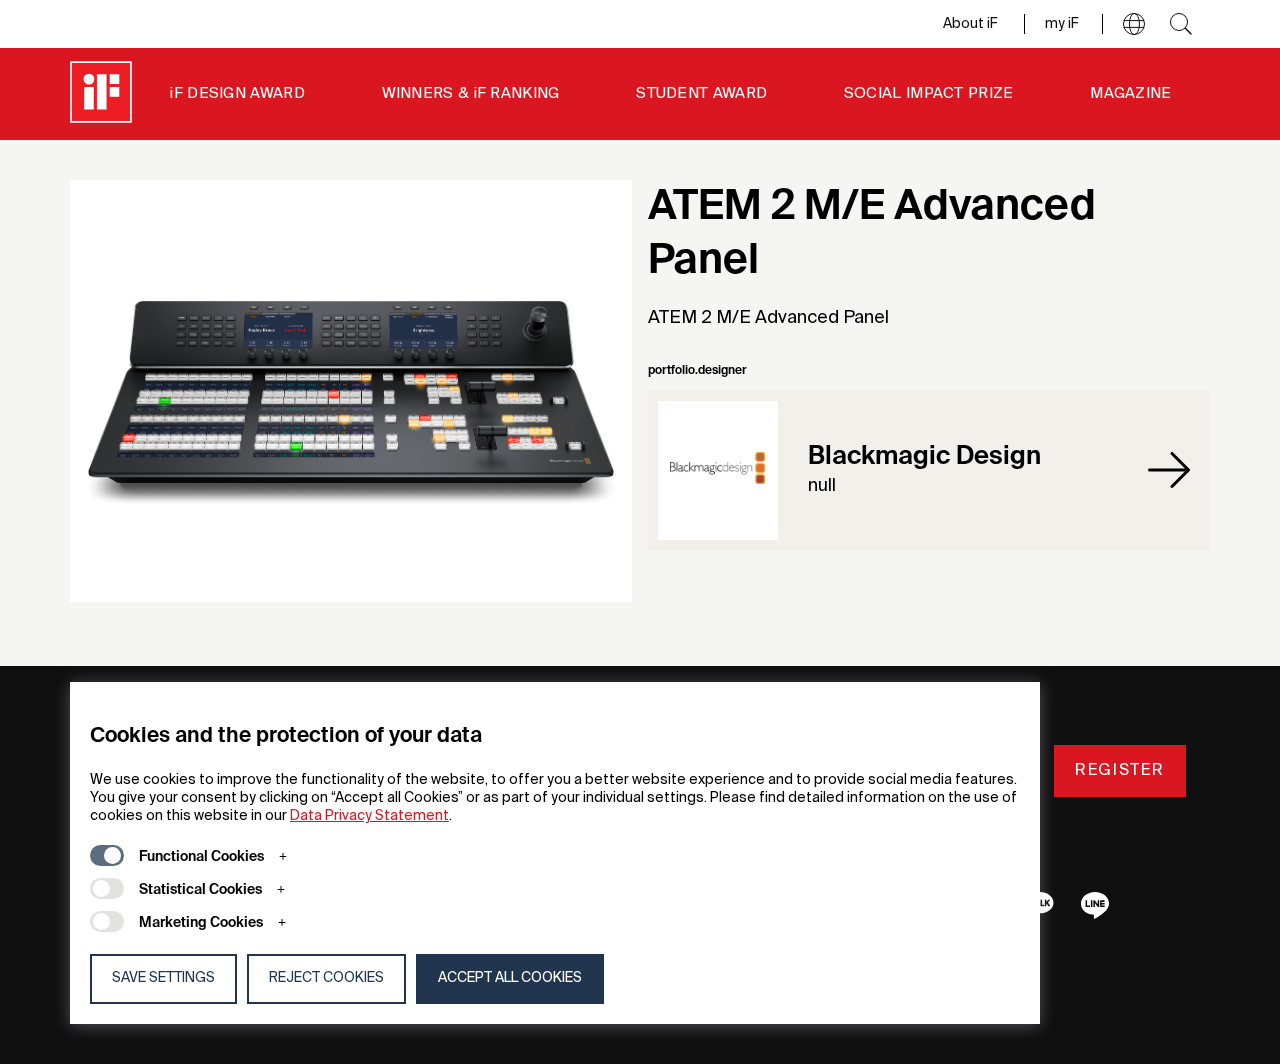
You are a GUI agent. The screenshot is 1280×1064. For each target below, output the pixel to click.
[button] (1134, 24)
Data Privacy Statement (369, 816)
